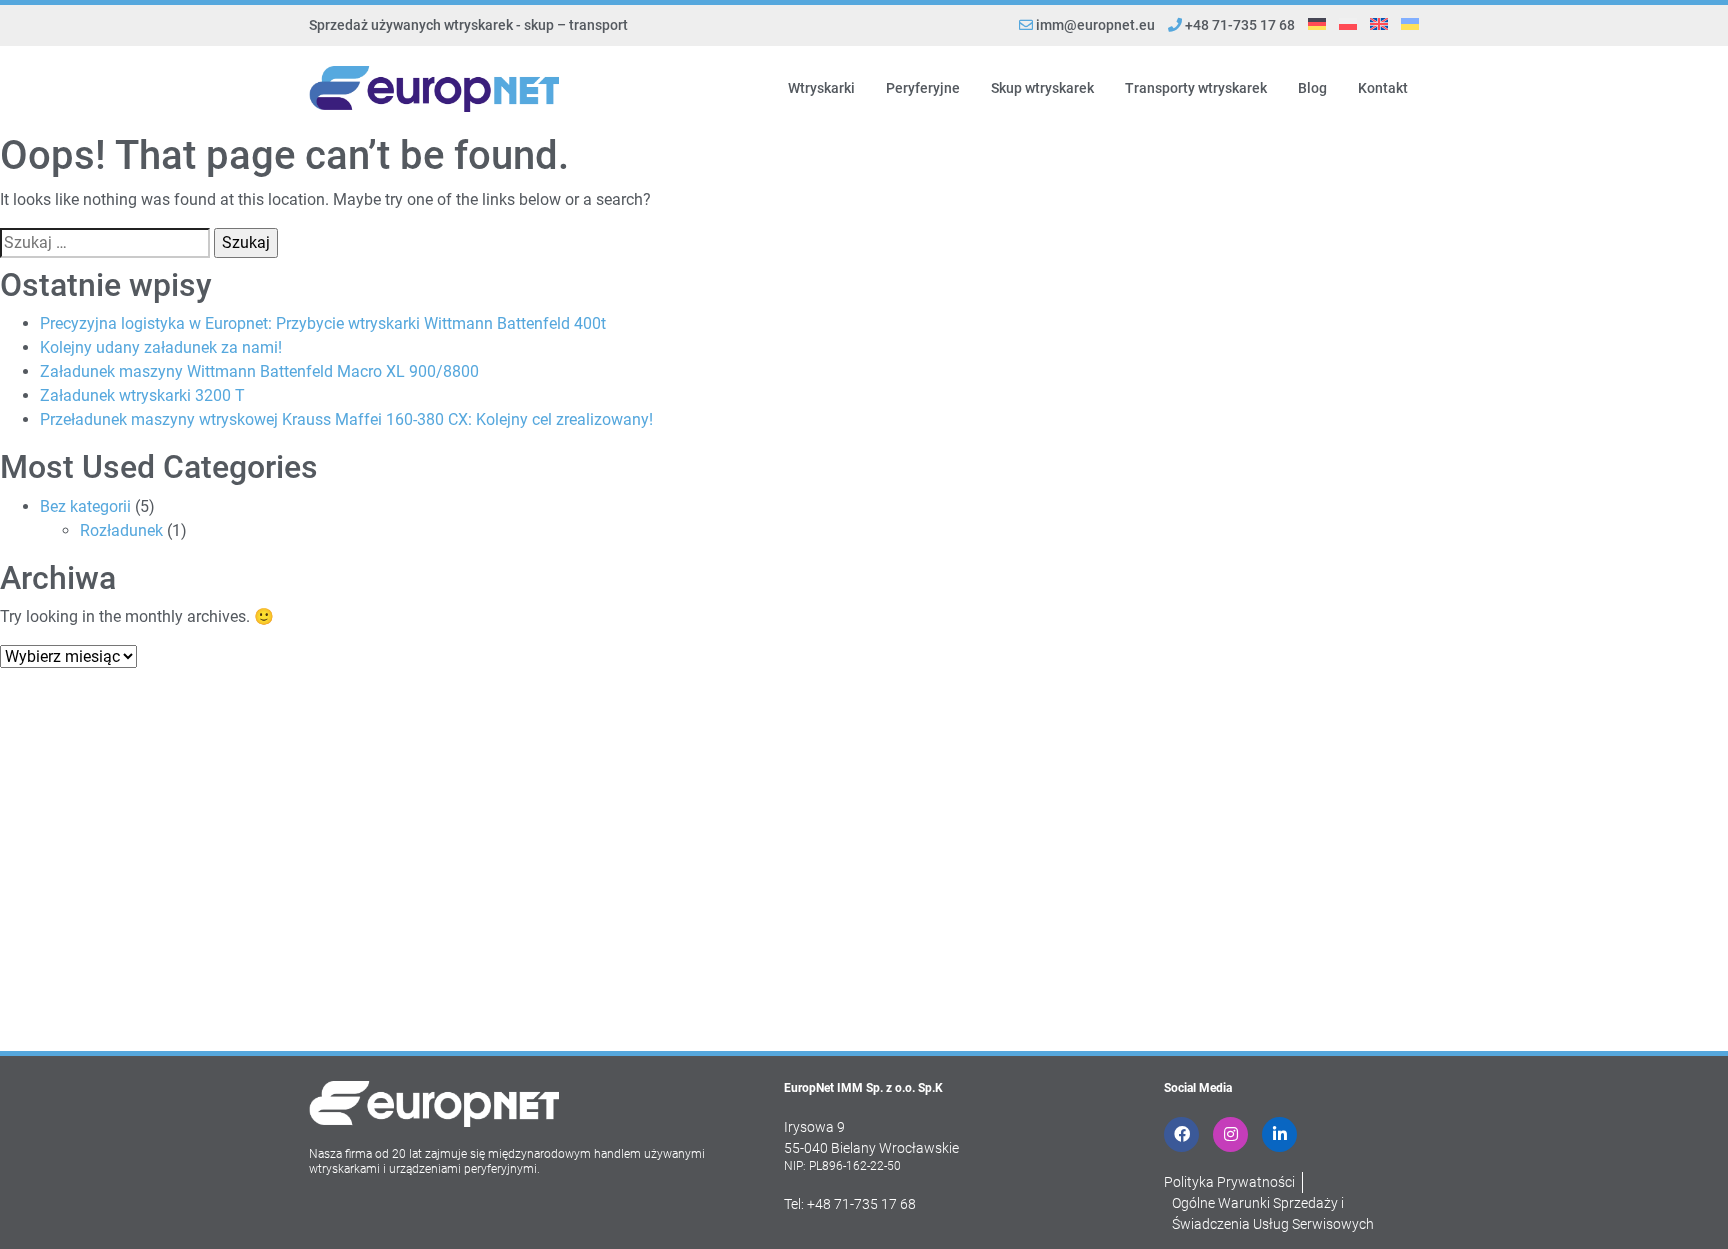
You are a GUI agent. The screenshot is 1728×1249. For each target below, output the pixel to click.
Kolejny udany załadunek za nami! (161, 347)
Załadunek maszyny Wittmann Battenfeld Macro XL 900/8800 (259, 371)
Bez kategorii (85, 506)
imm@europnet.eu (1095, 25)
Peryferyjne (923, 88)
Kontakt (1383, 88)
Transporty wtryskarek (1196, 88)
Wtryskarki (821, 88)
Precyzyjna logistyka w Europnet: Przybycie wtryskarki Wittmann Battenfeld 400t (323, 323)
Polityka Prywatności (1229, 1182)
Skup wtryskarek (1042, 88)
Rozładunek (121, 530)
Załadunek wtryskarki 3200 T (142, 395)
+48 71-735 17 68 (1238, 25)
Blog (1312, 88)
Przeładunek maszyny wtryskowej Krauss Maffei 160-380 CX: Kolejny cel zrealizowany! (346, 419)
